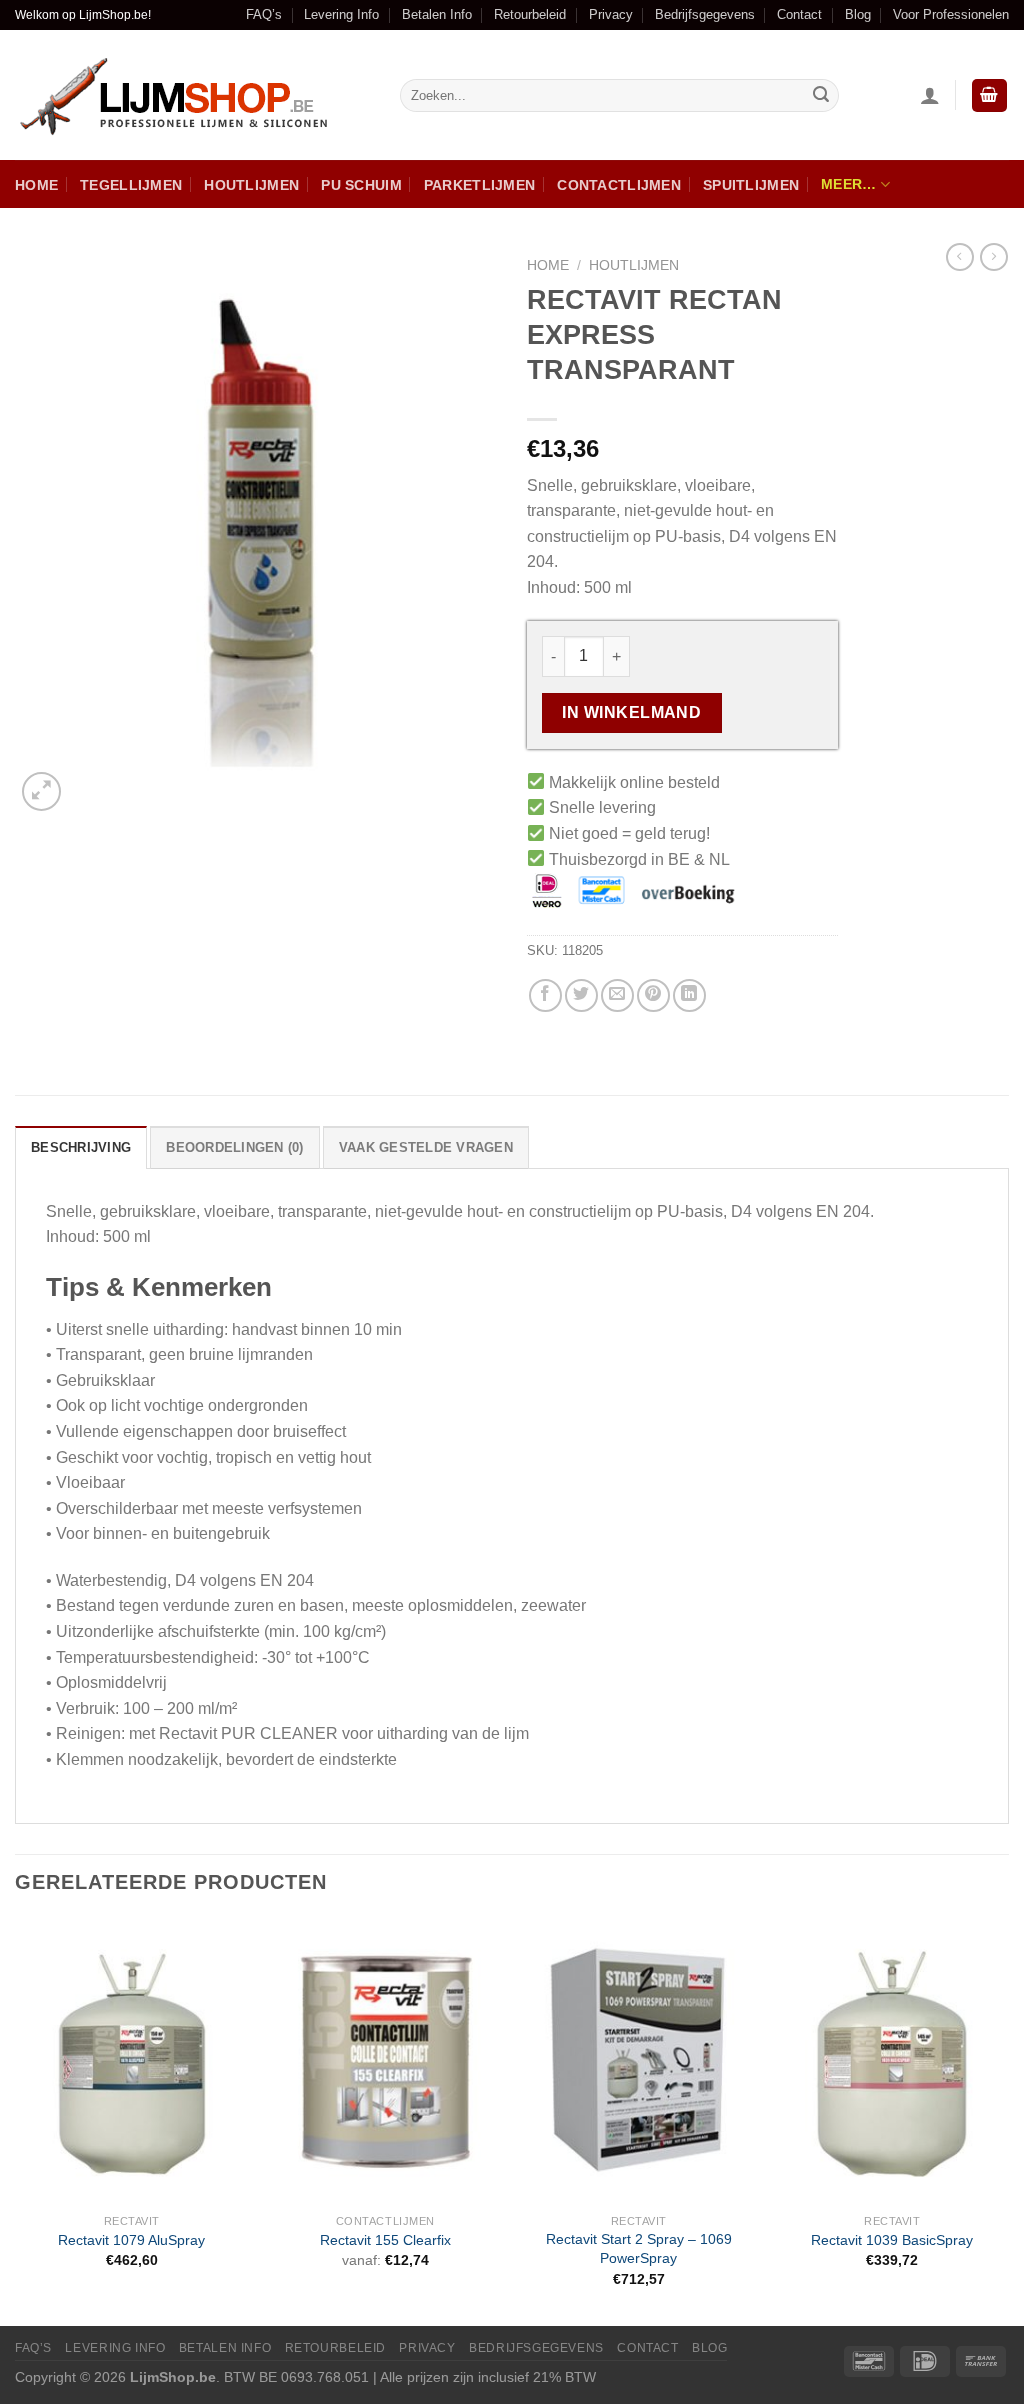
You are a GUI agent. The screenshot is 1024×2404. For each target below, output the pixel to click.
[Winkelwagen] (990, 95)
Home (36, 185)
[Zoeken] (821, 96)
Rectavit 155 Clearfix (385, 2240)
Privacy (611, 14)
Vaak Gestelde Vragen (426, 1147)
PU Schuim (361, 185)
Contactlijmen (619, 185)
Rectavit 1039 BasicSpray (892, 2240)
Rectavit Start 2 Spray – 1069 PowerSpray (639, 2248)
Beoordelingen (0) (234, 1147)
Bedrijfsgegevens (705, 14)
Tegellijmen (131, 185)
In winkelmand (631, 712)
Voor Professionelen (951, 14)
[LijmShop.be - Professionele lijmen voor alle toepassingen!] (192, 95)
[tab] (81, 1147)
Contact (799, 14)
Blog (858, 14)
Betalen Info (437, 14)
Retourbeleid (530, 14)
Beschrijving (81, 1147)
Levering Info (341, 14)
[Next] (1008, 2120)
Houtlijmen (251, 185)
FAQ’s (264, 14)
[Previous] (16, 2120)
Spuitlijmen (751, 185)
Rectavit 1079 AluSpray (131, 2240)
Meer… (848, 184)
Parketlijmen (479, 185)
